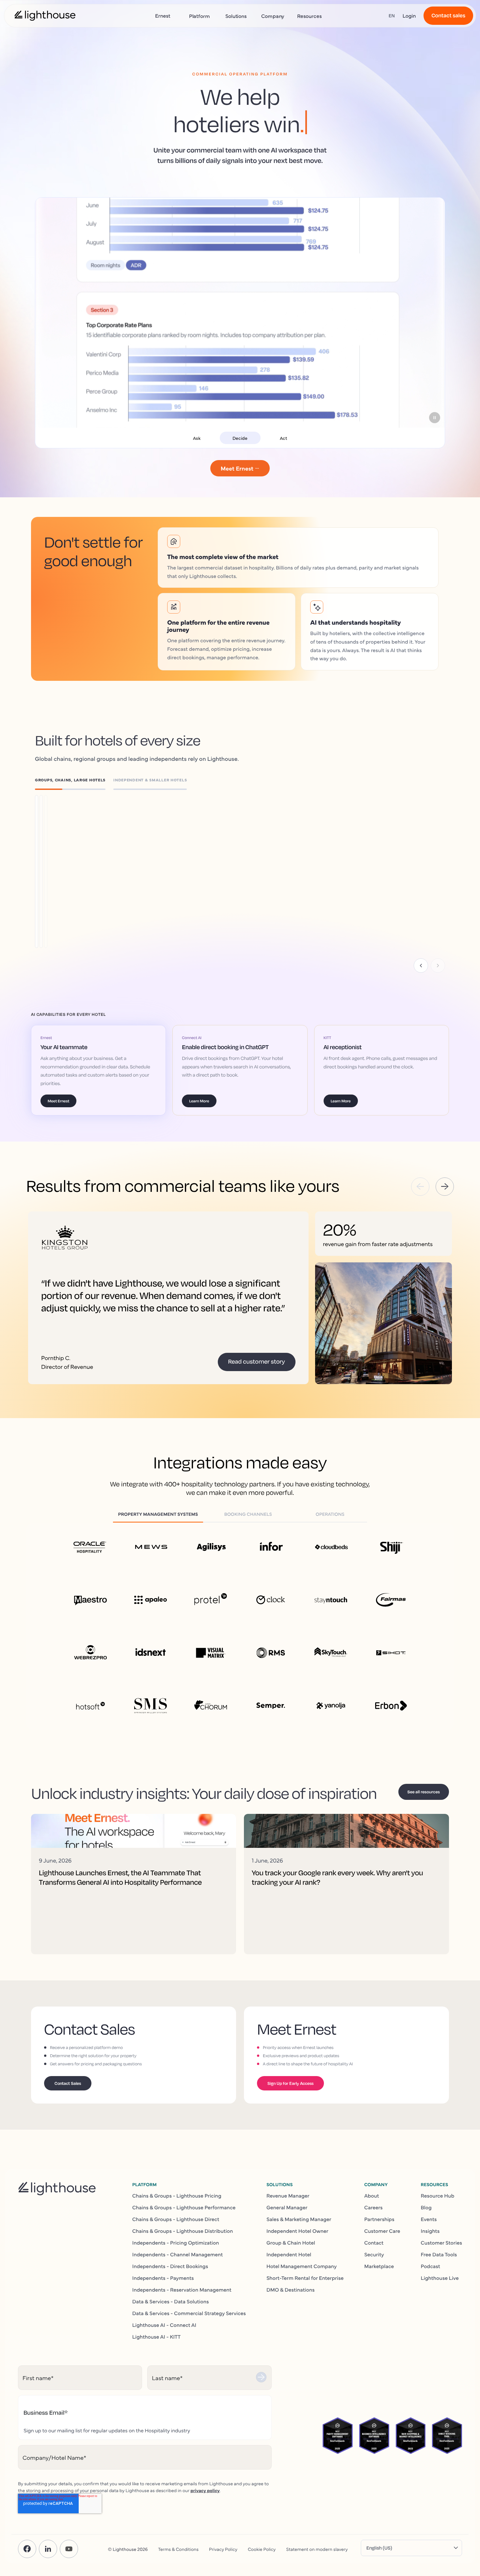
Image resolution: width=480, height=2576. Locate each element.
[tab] (74, 781)
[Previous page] (421, 966)
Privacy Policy (223, 2549)
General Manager (287, 2207)
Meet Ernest (58, 1101)
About (371, 2195)
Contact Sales (68, 2083)
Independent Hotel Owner (297, 2231)
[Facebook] (27, 2549)
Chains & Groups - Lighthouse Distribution (183, 2231)
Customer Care (382, 2231)
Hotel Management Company (302, 2266)
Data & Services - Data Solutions (171, 2301)
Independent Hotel (289, 2254)
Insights (430, 2231)
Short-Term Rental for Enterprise (305, 2278)
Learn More (87, 862)
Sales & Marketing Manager (299, 2219)
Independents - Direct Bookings (170, 2266)
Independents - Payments (163, 2278)
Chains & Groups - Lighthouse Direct (176, 2219)
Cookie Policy (262, 2549)
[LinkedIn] (48, 2549)
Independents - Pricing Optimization (176, 2242)
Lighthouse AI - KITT (156, 2336)
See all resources (424, 1792)
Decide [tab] (240, 438)
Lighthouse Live (440, 2278)
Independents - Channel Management (177, 2254)
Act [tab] (283, 438)
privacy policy (205, 2490)
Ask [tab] (197, 438)
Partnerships (379, 2219)
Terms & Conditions (178, 2549)
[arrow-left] (420, 1187)
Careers (373, 2207)
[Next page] (438, 966)
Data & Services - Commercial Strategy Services (189, 2313)
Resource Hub (438, 2195)
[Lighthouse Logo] (45, 16)
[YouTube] (69, 2549)
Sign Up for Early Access (290, 2083)
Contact (374, 2242)
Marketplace (379, 2266)
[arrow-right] (445, 1187)
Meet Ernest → (240, 468)
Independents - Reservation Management (182, 2289)
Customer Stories (441, 2242)
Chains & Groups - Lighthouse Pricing (177, 2195)
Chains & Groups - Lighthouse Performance (184, 2207)
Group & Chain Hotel (291, 2242)
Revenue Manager (288, 2195)
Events (429, 2219)
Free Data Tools (439, 2254)
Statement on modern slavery (317, 2549)
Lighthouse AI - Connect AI (164, 2325)
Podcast (431, 2266)
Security (374, 2254)
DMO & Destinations (291, 2289)
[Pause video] (435, 418)
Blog (426, 2207)
